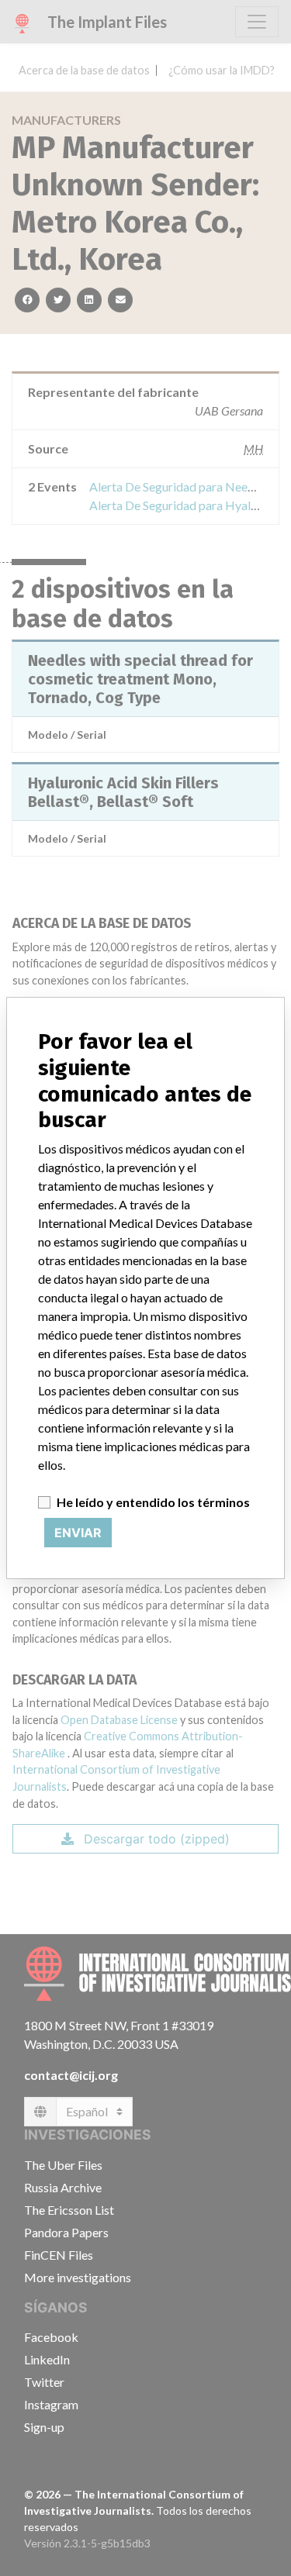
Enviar (78, 1533)
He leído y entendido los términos (153, 1502)
